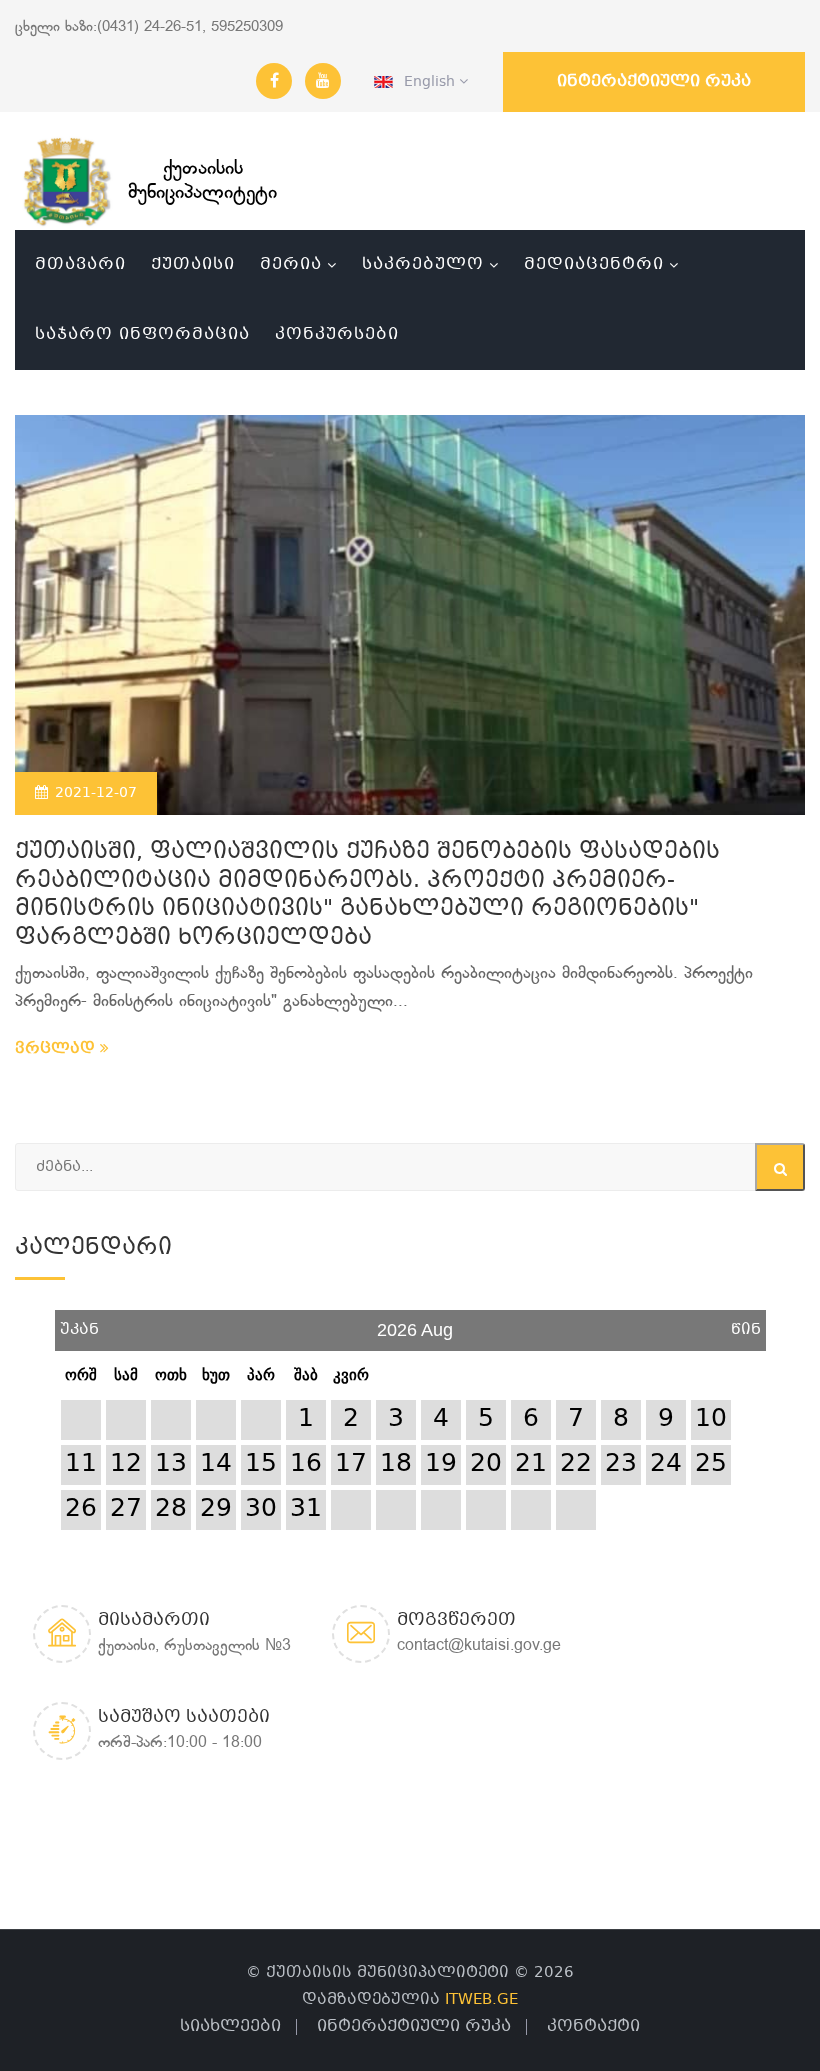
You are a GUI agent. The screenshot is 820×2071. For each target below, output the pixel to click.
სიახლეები (230, 2026)
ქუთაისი (193, 264)
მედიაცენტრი (594, 264)
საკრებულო (423, 264)
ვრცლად (57, 1049)
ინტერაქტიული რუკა (654, 81)
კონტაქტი (593, 2026)
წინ (746, 1322)
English (426, 82)
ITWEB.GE (481, 2000)
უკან (79, 1322)
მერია (291, 264)
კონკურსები (337, 334)
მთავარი (80, 264)
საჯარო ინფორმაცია (142, 334)
